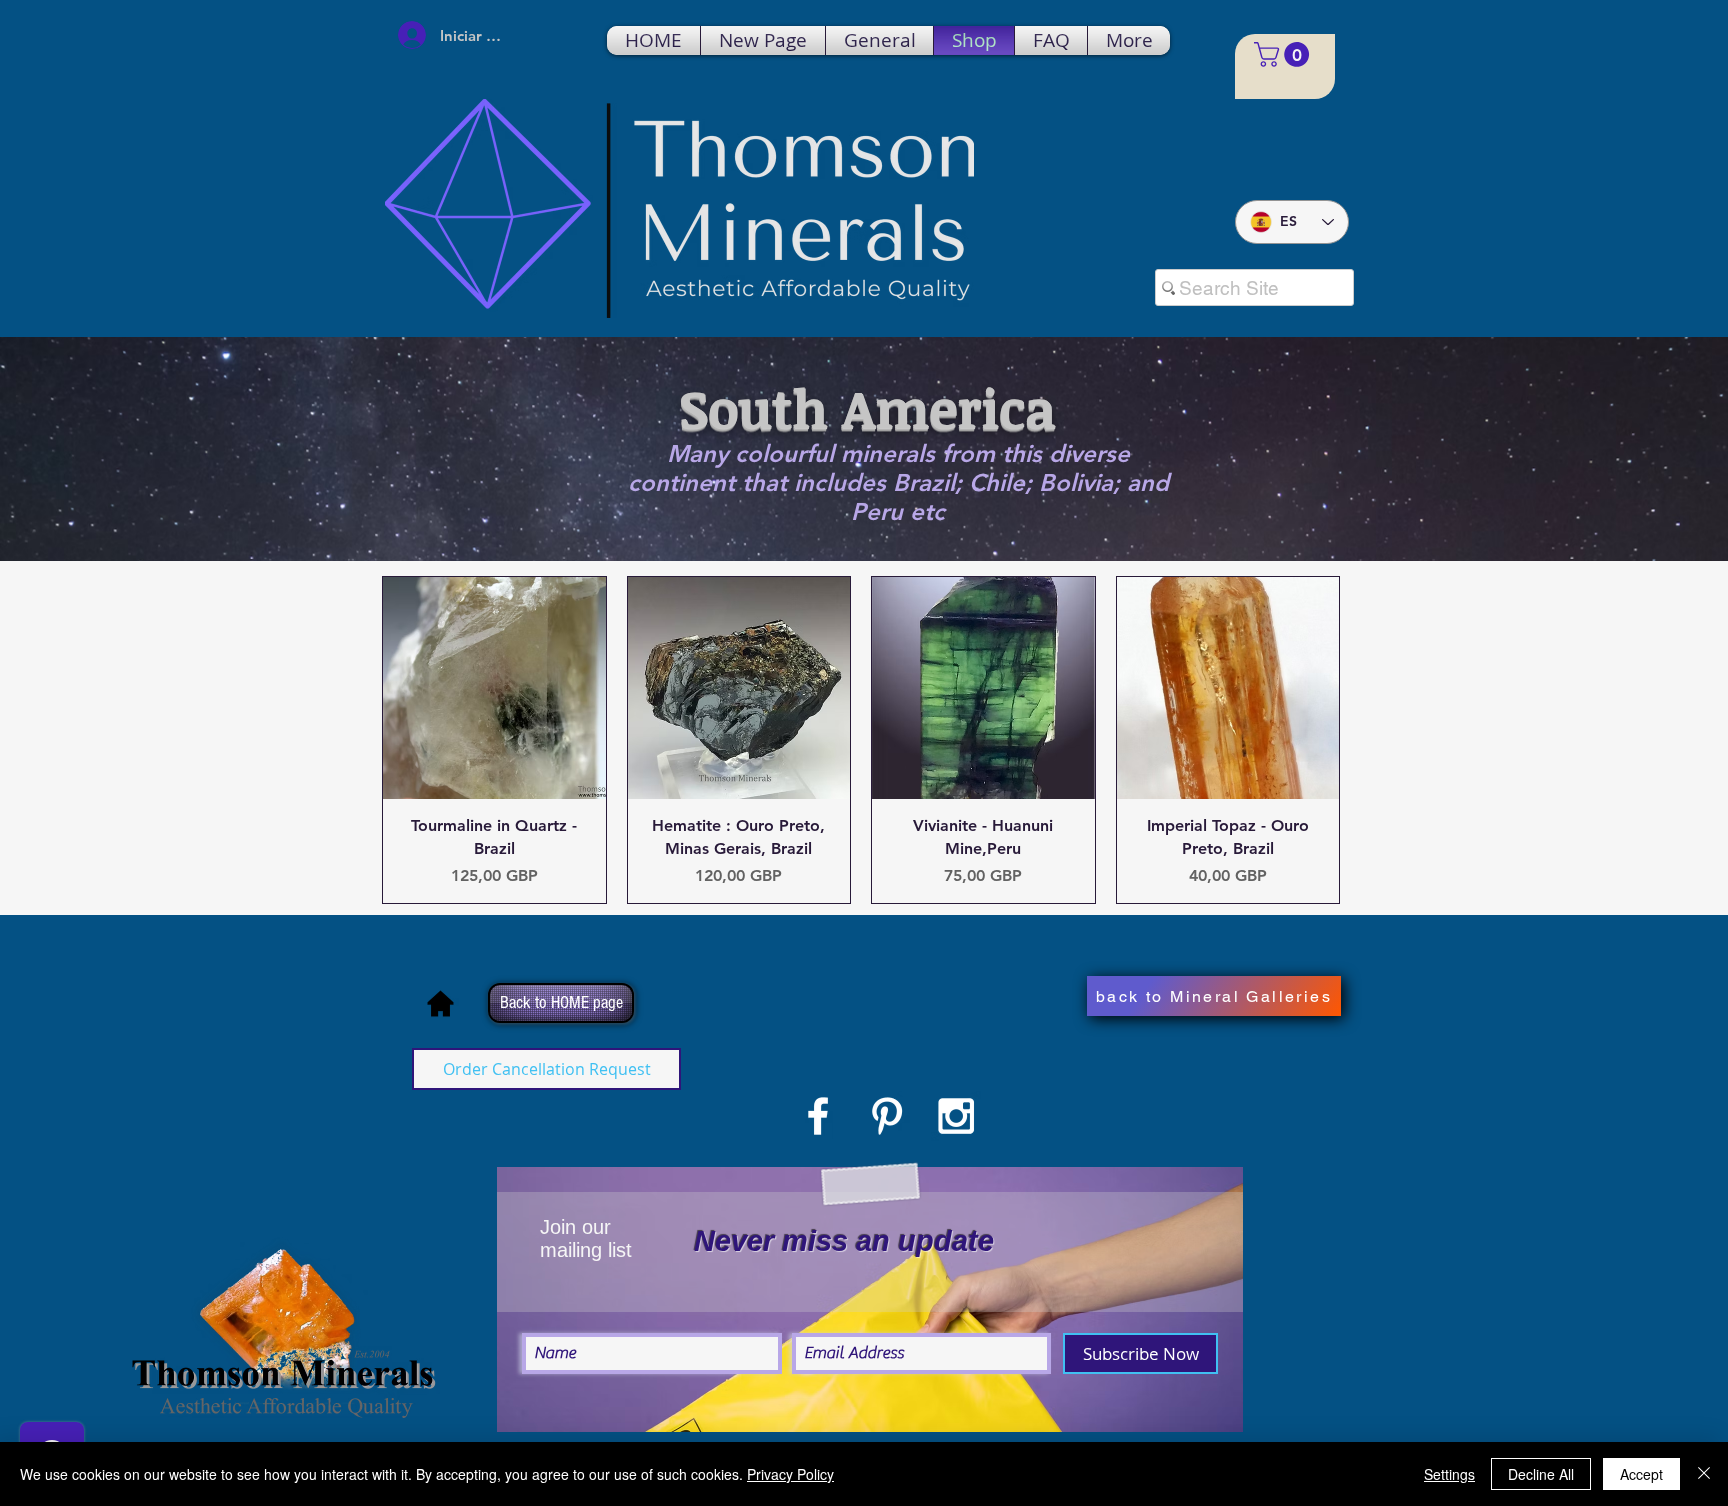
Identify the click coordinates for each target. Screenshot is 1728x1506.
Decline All (1541, 1474)
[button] (1284, 54)
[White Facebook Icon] (818, 1116)
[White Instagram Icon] (956, 1116)
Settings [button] (1449, 1474)
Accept (1641, 1474)
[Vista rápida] (494, 688)
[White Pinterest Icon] (887, 1116)
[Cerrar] (1704, 1474)
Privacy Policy (790, 1474)
